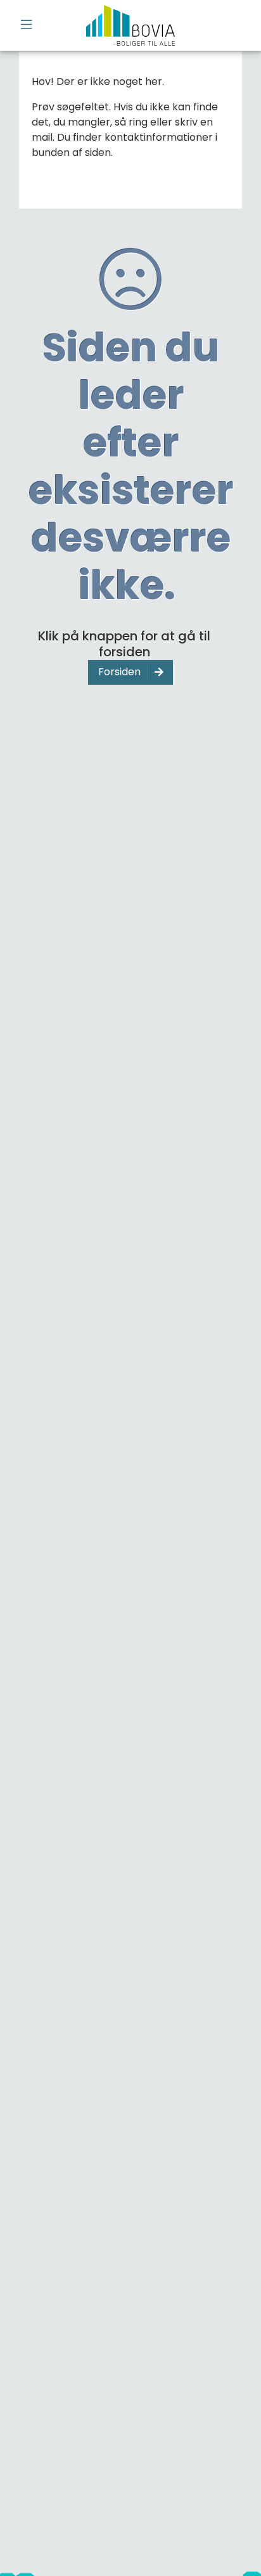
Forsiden (119, 672)
